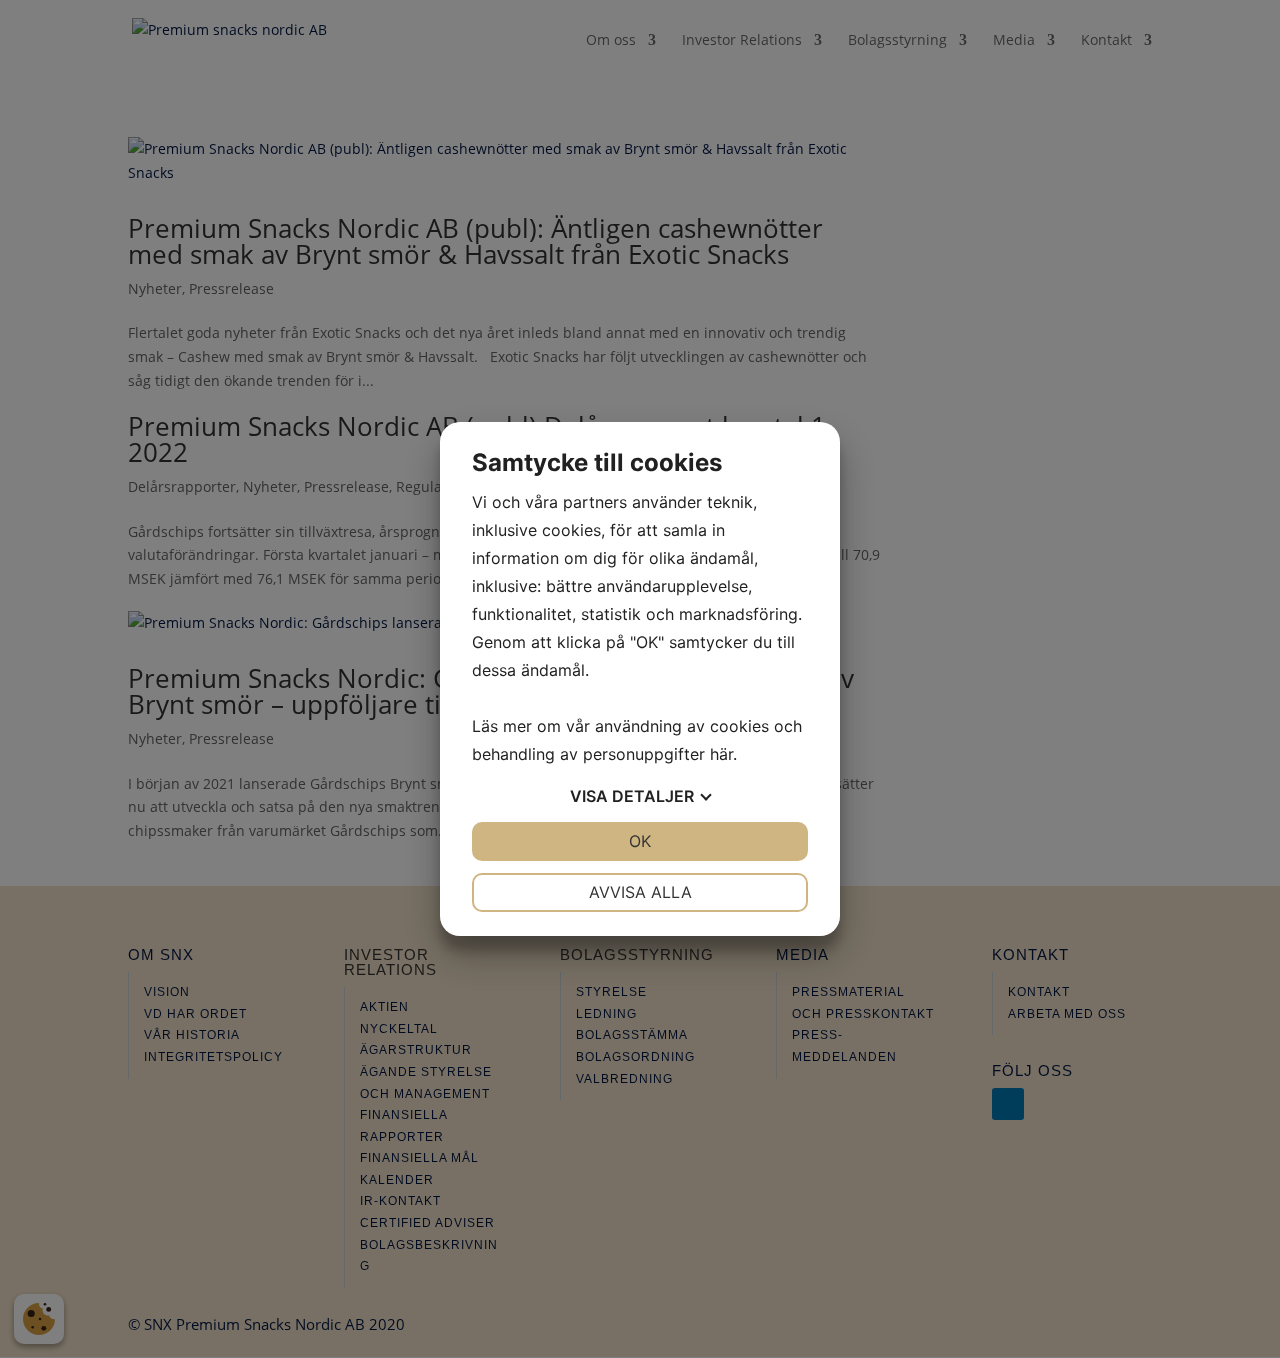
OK (640, 841)
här (721, 754)
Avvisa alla (640, 892)
